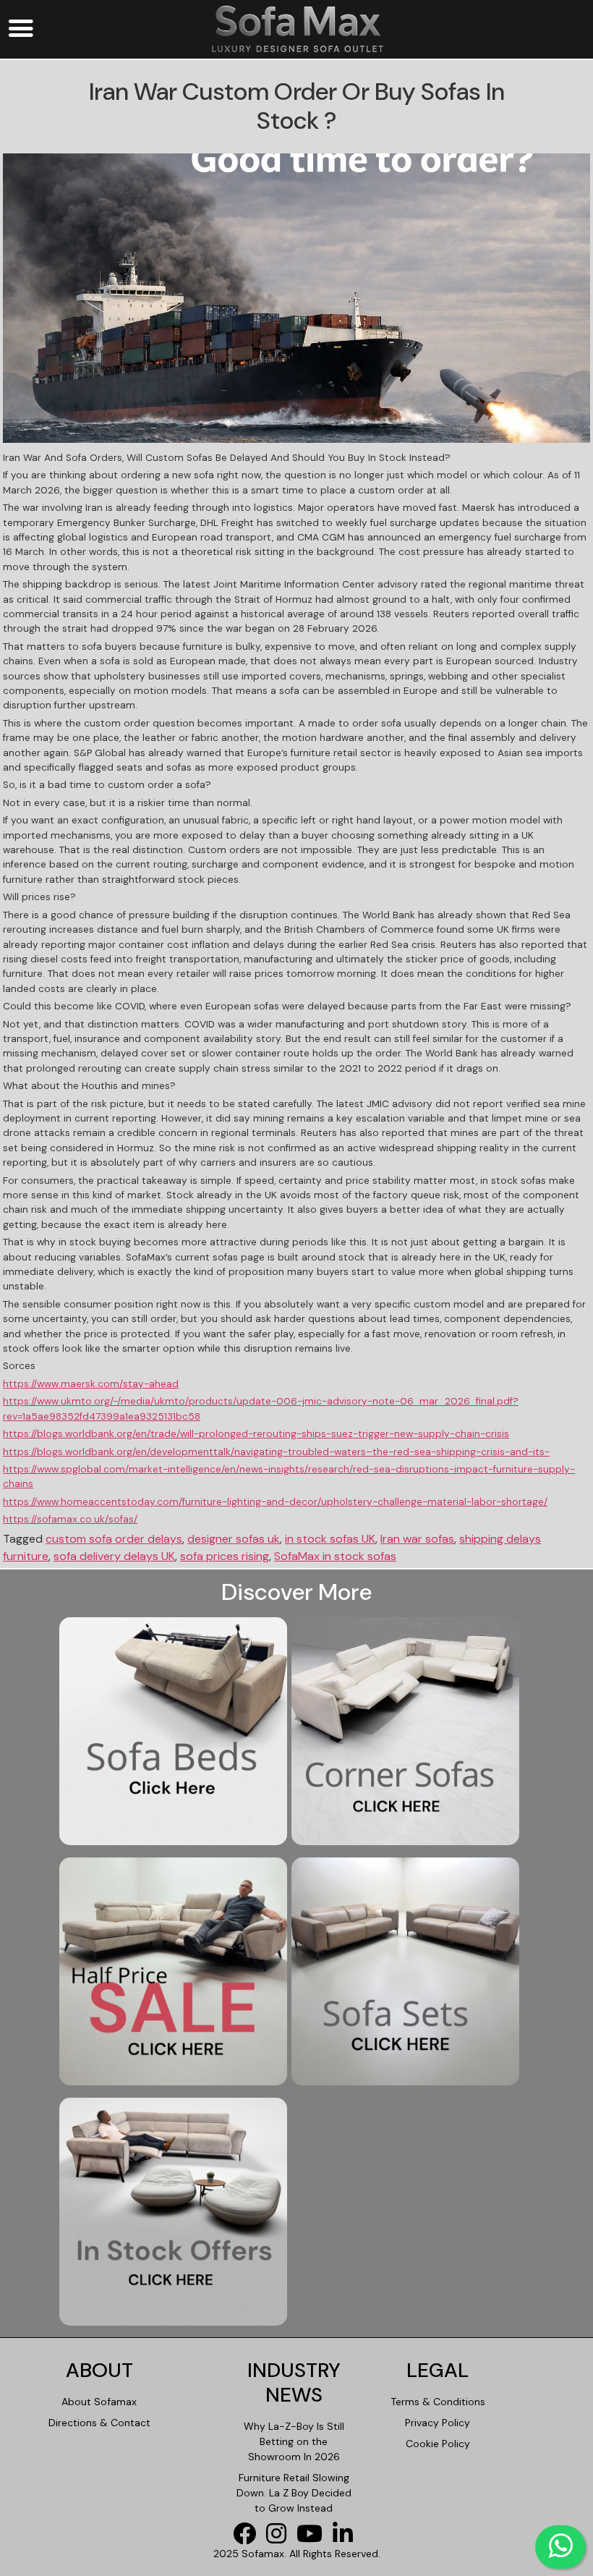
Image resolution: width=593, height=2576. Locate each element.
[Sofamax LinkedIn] (346, 2538)
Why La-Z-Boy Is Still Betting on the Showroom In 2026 (294, 2441)
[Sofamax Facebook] (248, 2538)
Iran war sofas (417, 1539)
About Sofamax (99, 2402)
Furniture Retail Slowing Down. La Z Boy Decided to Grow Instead (294, 2493)
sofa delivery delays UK (114, 1556)
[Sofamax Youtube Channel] (313, 2538)
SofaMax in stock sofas (335, 1556)
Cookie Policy (438, 2444)
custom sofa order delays (114, 1539)
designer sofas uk (234, 1539)
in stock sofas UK (330, 1539)
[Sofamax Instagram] (280, 2538)
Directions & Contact (99, 2423)
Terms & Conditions (438, 2402)
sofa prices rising (225, 1556)
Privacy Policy (438, 2423)
